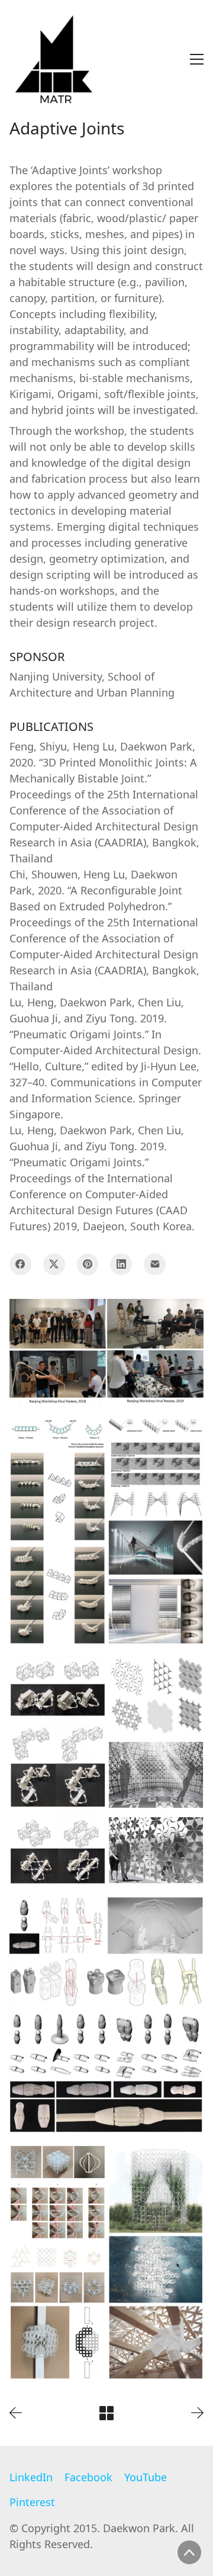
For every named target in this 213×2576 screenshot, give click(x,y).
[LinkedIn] (121, 1264)
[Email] (155, 1264)
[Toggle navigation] (197, 59)
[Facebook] (20, 1264)
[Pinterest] (88, 1264)
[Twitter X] (54, 1264)
